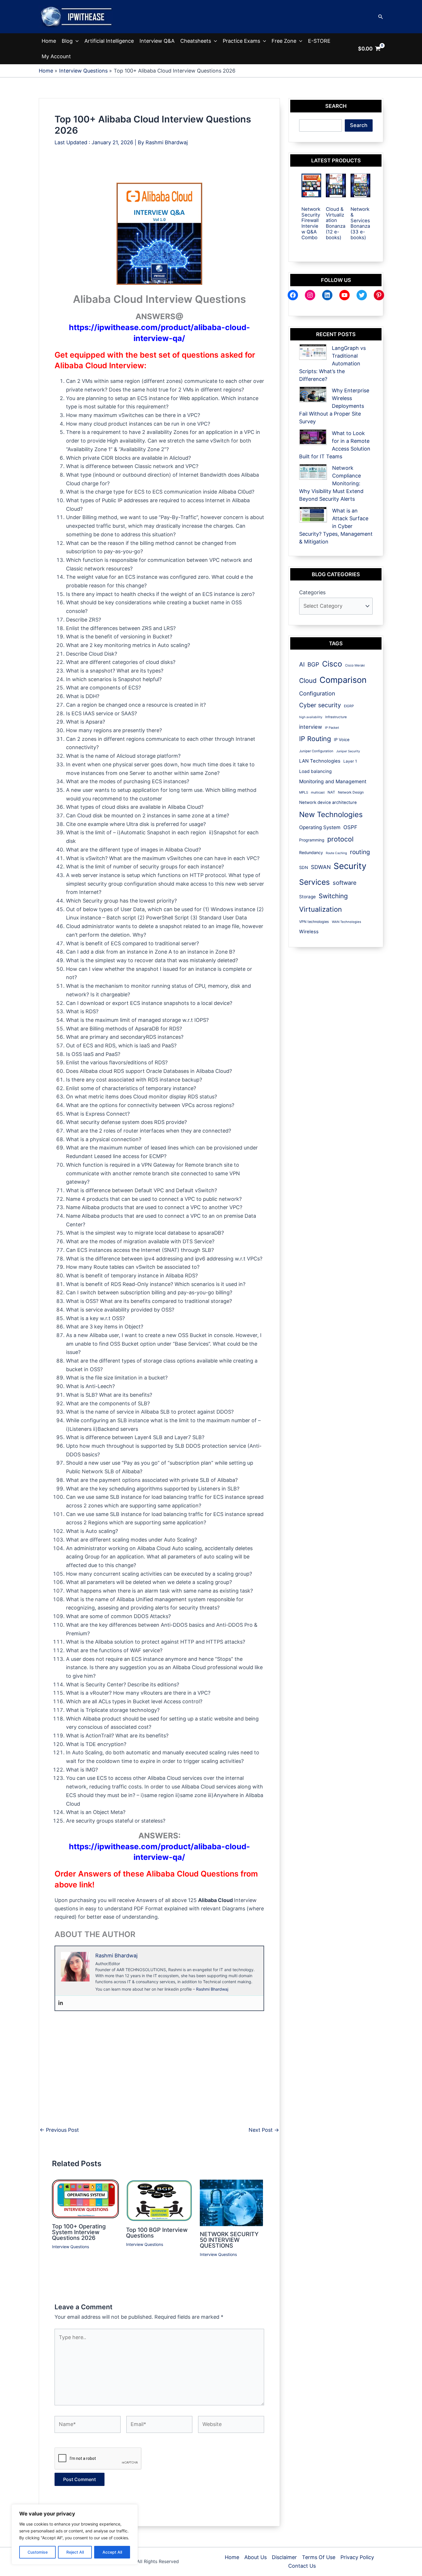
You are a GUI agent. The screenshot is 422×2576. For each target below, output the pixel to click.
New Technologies (331, 814)
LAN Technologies (320, 761)
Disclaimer (284, 2557)
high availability (311, 717)
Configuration (317, 693)
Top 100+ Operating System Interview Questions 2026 (79, 2232)
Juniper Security (348, 751)
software (345, 883)
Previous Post (59, 2130)
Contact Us (302, 2566)
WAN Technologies (346, 922)
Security (350, 866)
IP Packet (332, 728)
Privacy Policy (357, 2557)
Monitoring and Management (333, 781)
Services (314, 882)
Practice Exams (241, 41)
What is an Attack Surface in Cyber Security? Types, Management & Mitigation (336, 526)
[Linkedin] (61, 2003)
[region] (75, 2534)
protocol (340, 839)
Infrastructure (336, 717)
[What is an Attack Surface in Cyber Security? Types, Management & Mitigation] (313, 515)
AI (302, 664)
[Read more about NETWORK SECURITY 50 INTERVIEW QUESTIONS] (231, 2202)
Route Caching (336, 853)
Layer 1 (350, 761)
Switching (333, 896)
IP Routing (315, 739)
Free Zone (284, 41)
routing (360, 852)
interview (311, 727)
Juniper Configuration (316, 751)
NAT (331, 792)
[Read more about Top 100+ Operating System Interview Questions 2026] (85, 2199)
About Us (255, 2557)
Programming (312, 840)
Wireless (309, 932)
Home (49, 41)
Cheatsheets (196, 41)
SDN (304, 868)
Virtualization (321, 909)
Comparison (343, 680)
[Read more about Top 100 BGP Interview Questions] (159, 2200)
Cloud (308, 680)
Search (359, 125)
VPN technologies (314, 922)
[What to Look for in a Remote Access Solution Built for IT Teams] (313, 437)
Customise (38, 2552)
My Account (56, 56)
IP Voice (342, 740)
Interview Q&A (157, 41)
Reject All (75, 2552)
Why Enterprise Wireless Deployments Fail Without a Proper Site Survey (334, 406)
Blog (67, 41)
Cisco (332, 664)
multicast (318, 792)
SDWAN (321, 867)
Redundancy (311, 853)
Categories (312, 592)
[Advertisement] (159, 169)
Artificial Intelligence (109, 41)
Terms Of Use (319, 2557)
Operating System (320, 827)
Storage (307, 897)
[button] (381, 17)
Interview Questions (70, 2247)
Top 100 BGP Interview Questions (157, 2233)
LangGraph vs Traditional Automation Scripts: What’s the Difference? (332, 364)
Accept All (112, 2552)
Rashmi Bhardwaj (212, 1989)
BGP (313, 665)
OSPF (350, 827)
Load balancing (315, 771)
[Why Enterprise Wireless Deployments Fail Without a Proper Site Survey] (313, 394)
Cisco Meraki (355, 665)
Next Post (264, 2130)
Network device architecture (328, 802)
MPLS (304, 792)
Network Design (351, 792)
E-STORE (319, 41)
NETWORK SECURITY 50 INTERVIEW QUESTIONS (229, 2240)
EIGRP (349, 706)
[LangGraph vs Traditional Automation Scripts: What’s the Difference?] (313, 352)
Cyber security (320, 705)
